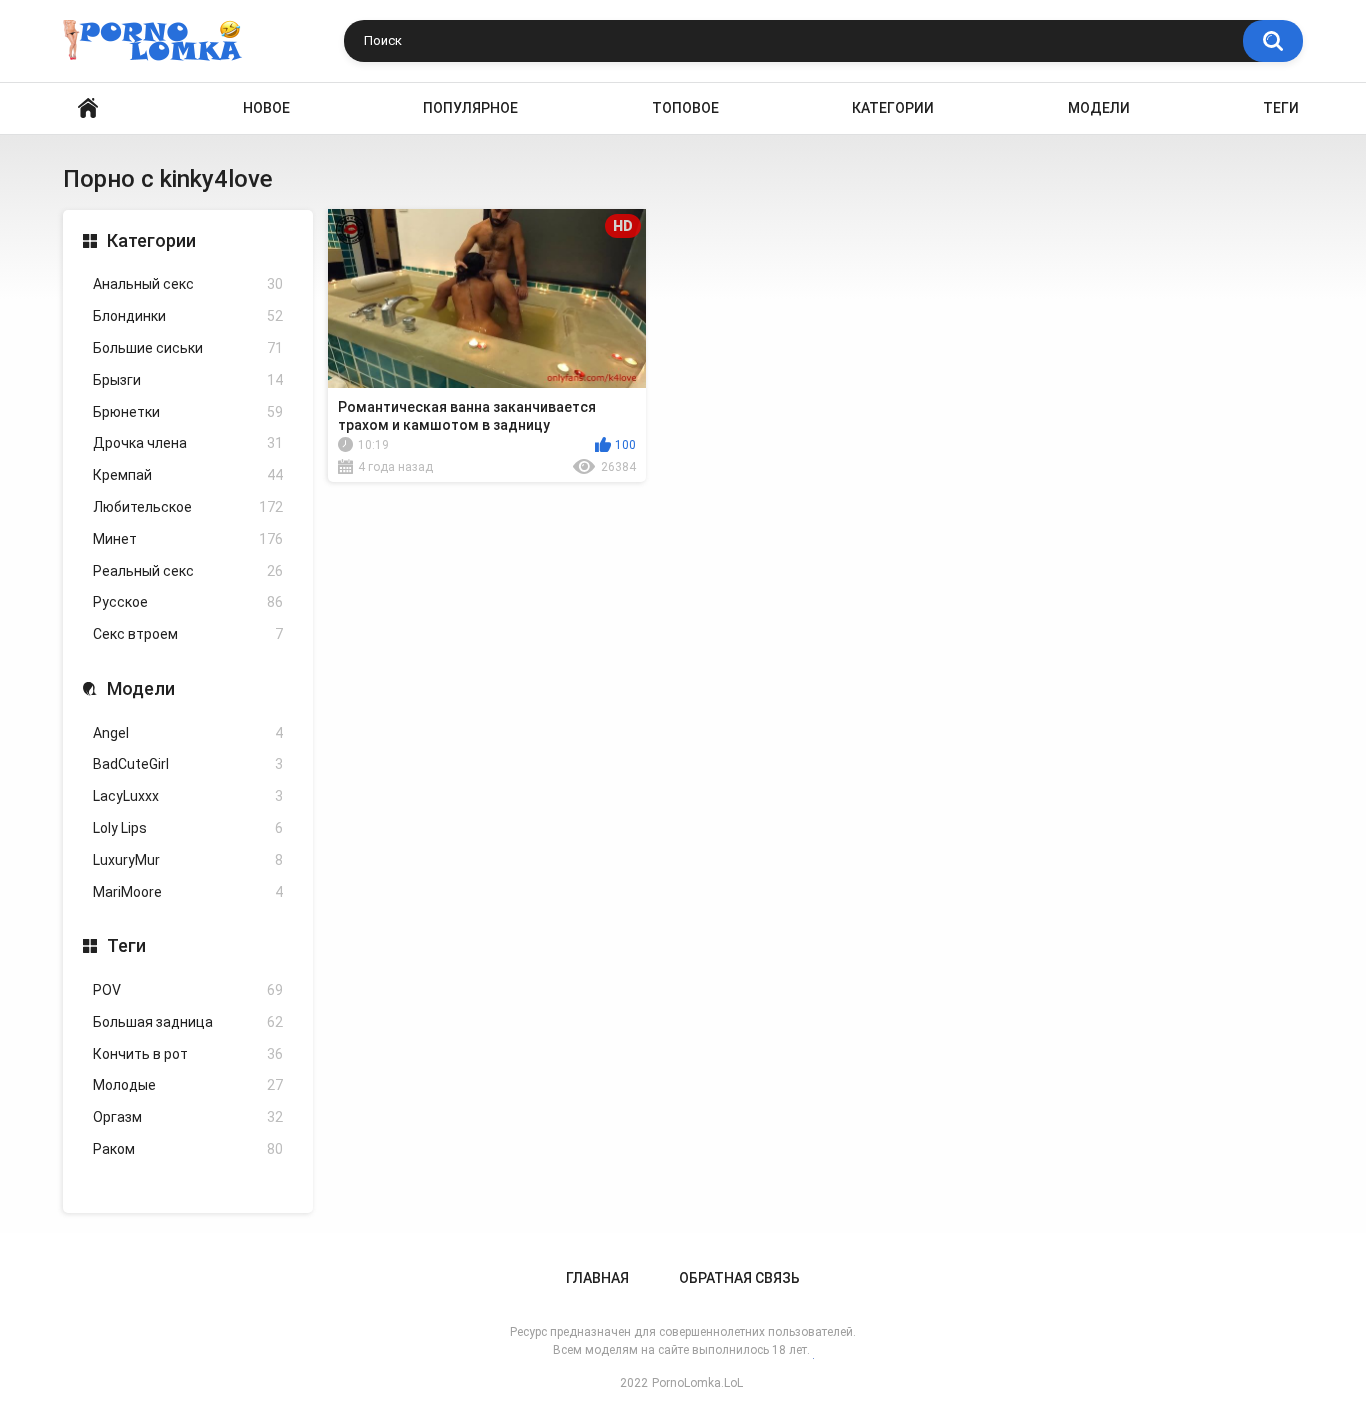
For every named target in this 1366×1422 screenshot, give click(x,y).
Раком (188, 1149)
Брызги (188, 380)
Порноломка (88, 108)
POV (188, 990)
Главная (597, 1278)
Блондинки (188, 316)
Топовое (685, 108)
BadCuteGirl (188, 764)
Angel (188, 733)
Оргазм (188, 1117)
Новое (266, 108)
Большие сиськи (188, 348)
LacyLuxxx (188, 796)
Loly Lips (188, 828)
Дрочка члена (188, 443)
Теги (1281, 108)
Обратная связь (739, 1278)
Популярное (470, 108)
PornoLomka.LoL (697, 1383)
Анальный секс (188, 284)
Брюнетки (188, 412)
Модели (1099, 108)
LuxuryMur (188, 860)
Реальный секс (188, 571)
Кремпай (188, 475)
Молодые (188, 1085)
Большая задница (188, 1022)
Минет (188, 539)
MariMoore (188, 892)
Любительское (188, 507)
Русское (188, 602)
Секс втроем (188, 634)
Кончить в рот (188, 1054)
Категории (893, 108)
